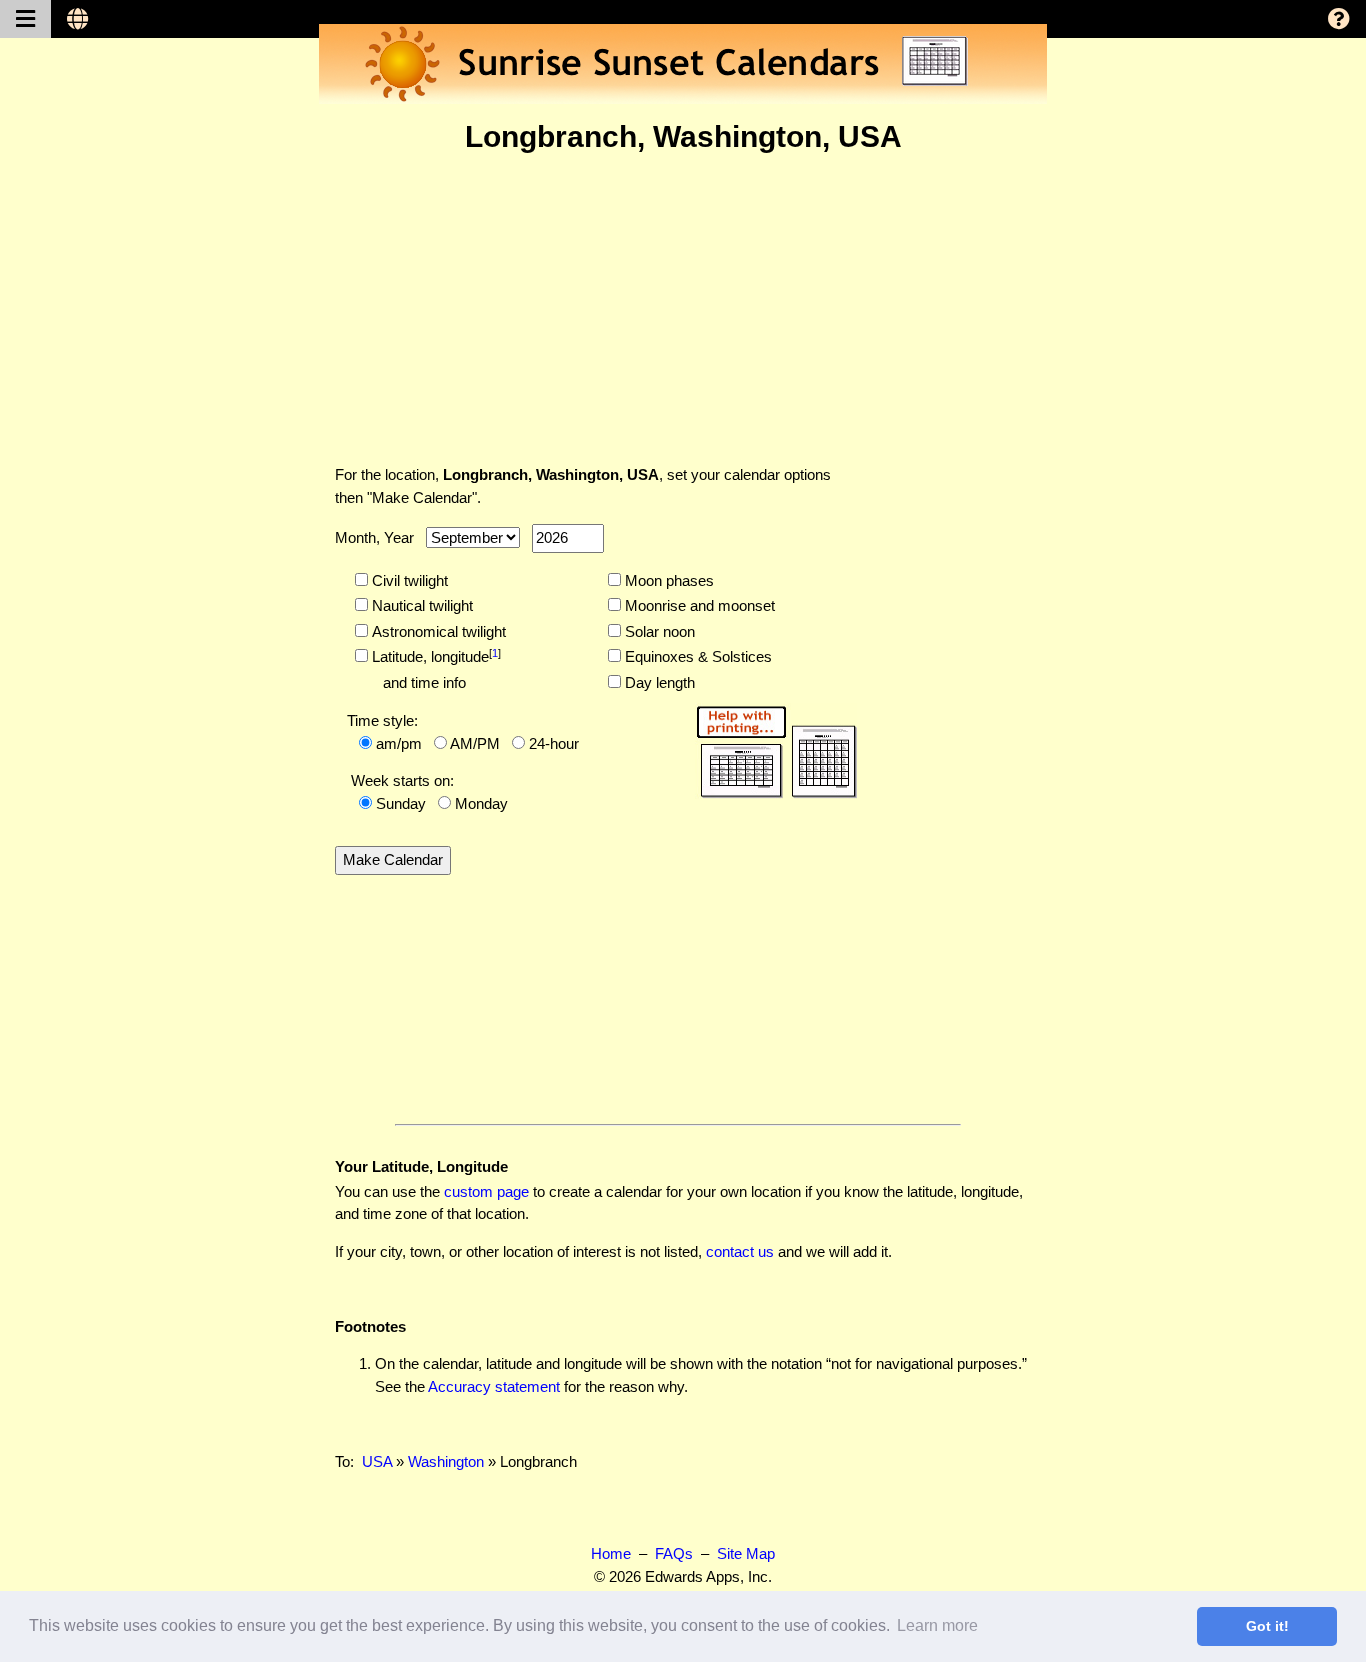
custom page (486, 1191)
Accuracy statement (494, 1386)
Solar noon (658, 631)
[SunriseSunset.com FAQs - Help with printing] (770, 748)
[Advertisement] (683, 309)
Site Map (746, 1553)
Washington (446, 1461)
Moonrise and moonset (698, 605)
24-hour (554, 743)
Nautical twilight (420, 605)
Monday (481, 803)
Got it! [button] (1267, 1626)
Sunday (401, 803)
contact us (740, 1251)
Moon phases (667, 580)
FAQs (674, 1553)
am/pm (399, 743)
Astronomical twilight (437, 631)
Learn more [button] (937, 1625)
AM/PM (475, 743)
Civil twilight (408, 580)
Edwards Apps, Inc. (708, 1576)
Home (611, 1553)
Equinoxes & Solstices (696, 656)
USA (377, 1461)
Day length (658, 682)
